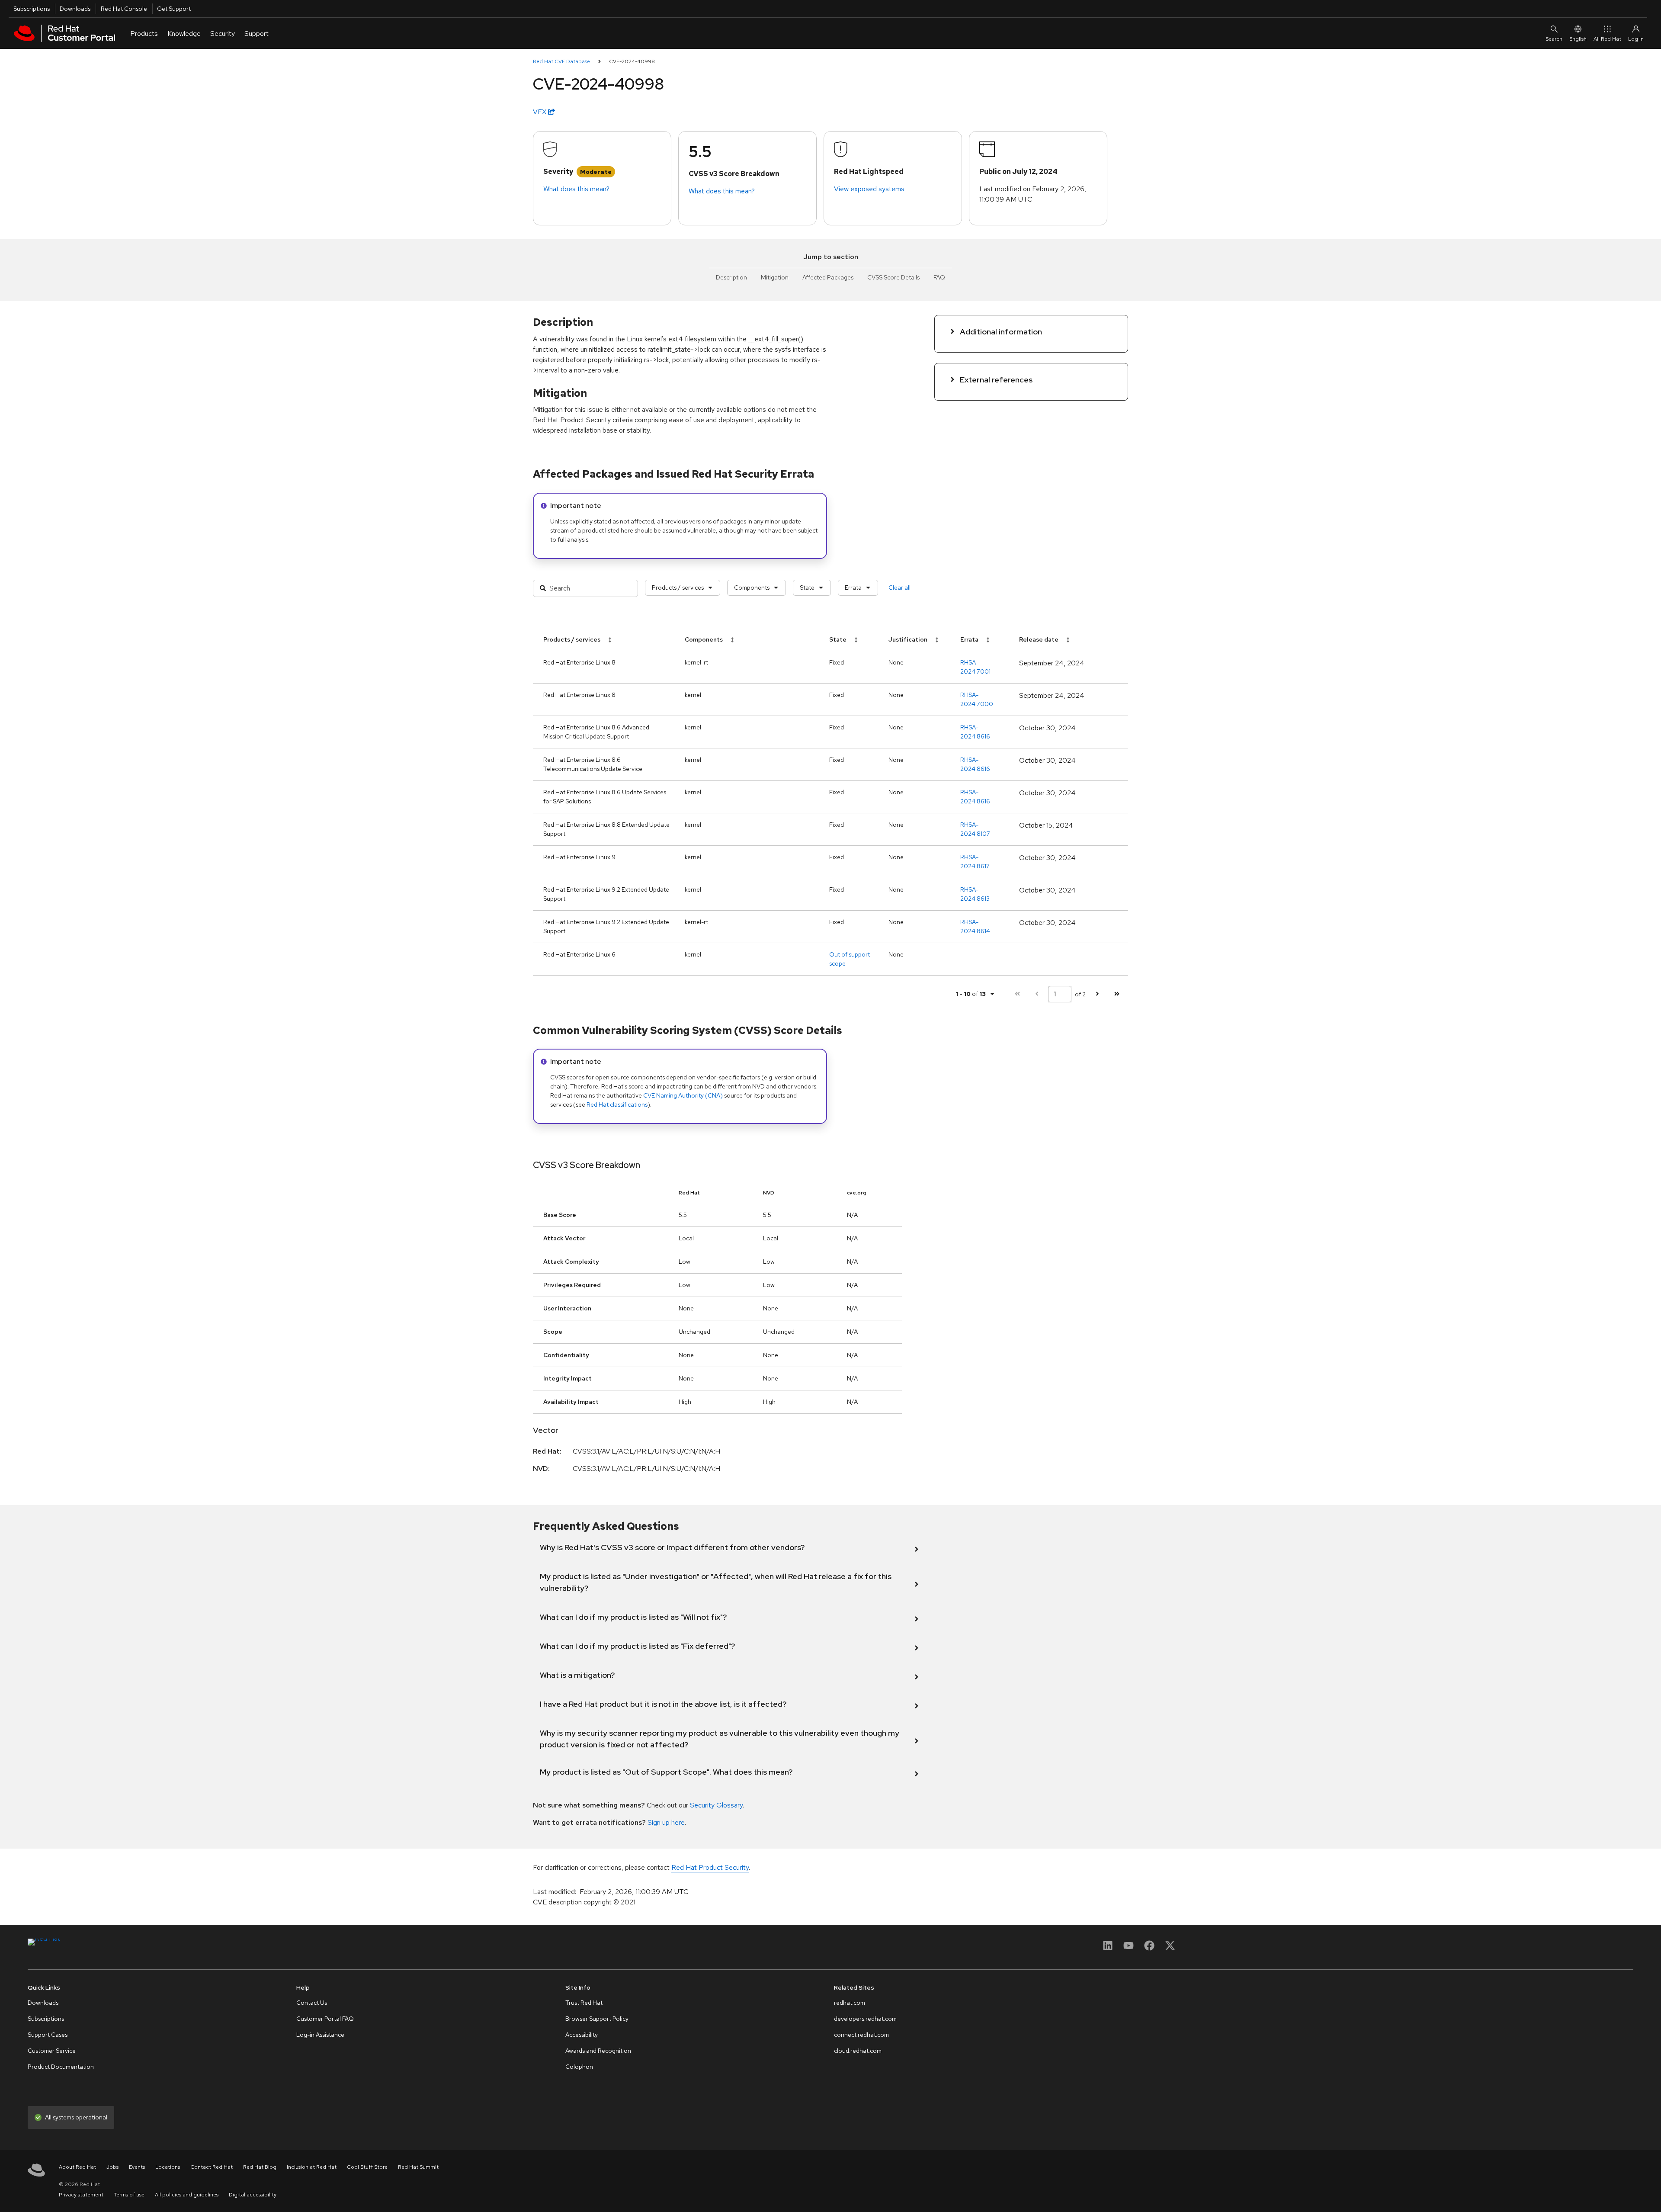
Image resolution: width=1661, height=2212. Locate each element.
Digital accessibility (253, 2195)
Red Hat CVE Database (561, 61)
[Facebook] (1149, 1948)
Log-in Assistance (320, 2035)
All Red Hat (1607, 39)
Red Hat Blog (260, 2167)
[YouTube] (1129, 1948)
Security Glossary (716, 1805)
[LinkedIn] (1108, 1948)
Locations (168, 2167)
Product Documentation (61, 2067)
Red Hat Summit (418, 2167)
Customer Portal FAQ (325, 2019)
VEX (540, 112)
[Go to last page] (1117, 994)
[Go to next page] (1097, 994)
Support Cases (48, 2035)
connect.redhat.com (861, 2035)
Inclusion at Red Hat (312, 2167)
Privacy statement (81, 2195)
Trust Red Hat (584, 2003)
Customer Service (52, 2051)
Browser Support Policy (597, 2019)
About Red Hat (77, 2167)
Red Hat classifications (617, 1104)
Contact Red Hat (212, 2167)
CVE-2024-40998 (632, 61)
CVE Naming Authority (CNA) (683, 1095)
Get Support (174, 9)
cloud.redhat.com (858, 2051)
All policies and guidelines (187, 2195)
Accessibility (582, 2035)
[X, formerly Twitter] (1170, 1948)
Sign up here (666, 1822)
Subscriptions (32, 9)
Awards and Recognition (598, 2051)
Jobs (112, 2167)
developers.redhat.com (865, 2019)
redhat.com (850, 2003)
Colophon (579, 2067)
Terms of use (129, 2195)
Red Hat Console (124, 9)
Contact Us (312, 2003)
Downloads (75, 9)
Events (137, 2167)
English (1578, 39)
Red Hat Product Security (710, 1867)
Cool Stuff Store (367, 2167)
